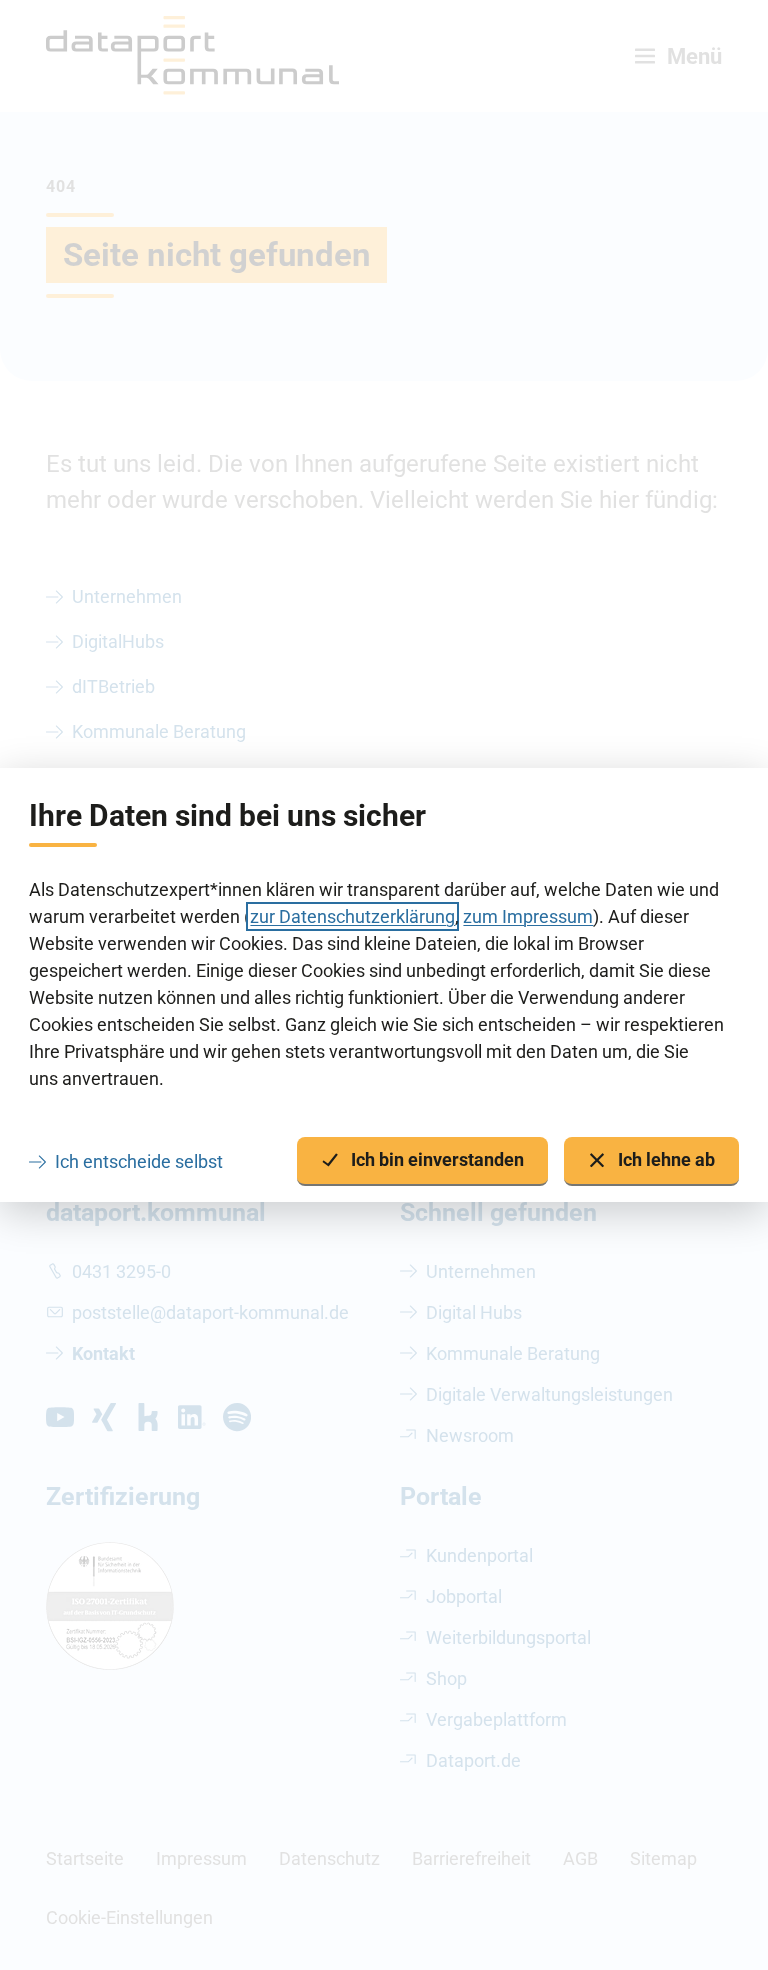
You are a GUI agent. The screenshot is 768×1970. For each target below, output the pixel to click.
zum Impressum (528, 916)
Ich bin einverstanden (437, 1159)
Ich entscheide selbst (139, 1161)
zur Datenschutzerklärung (352, 916)
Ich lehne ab (666, 1159)
